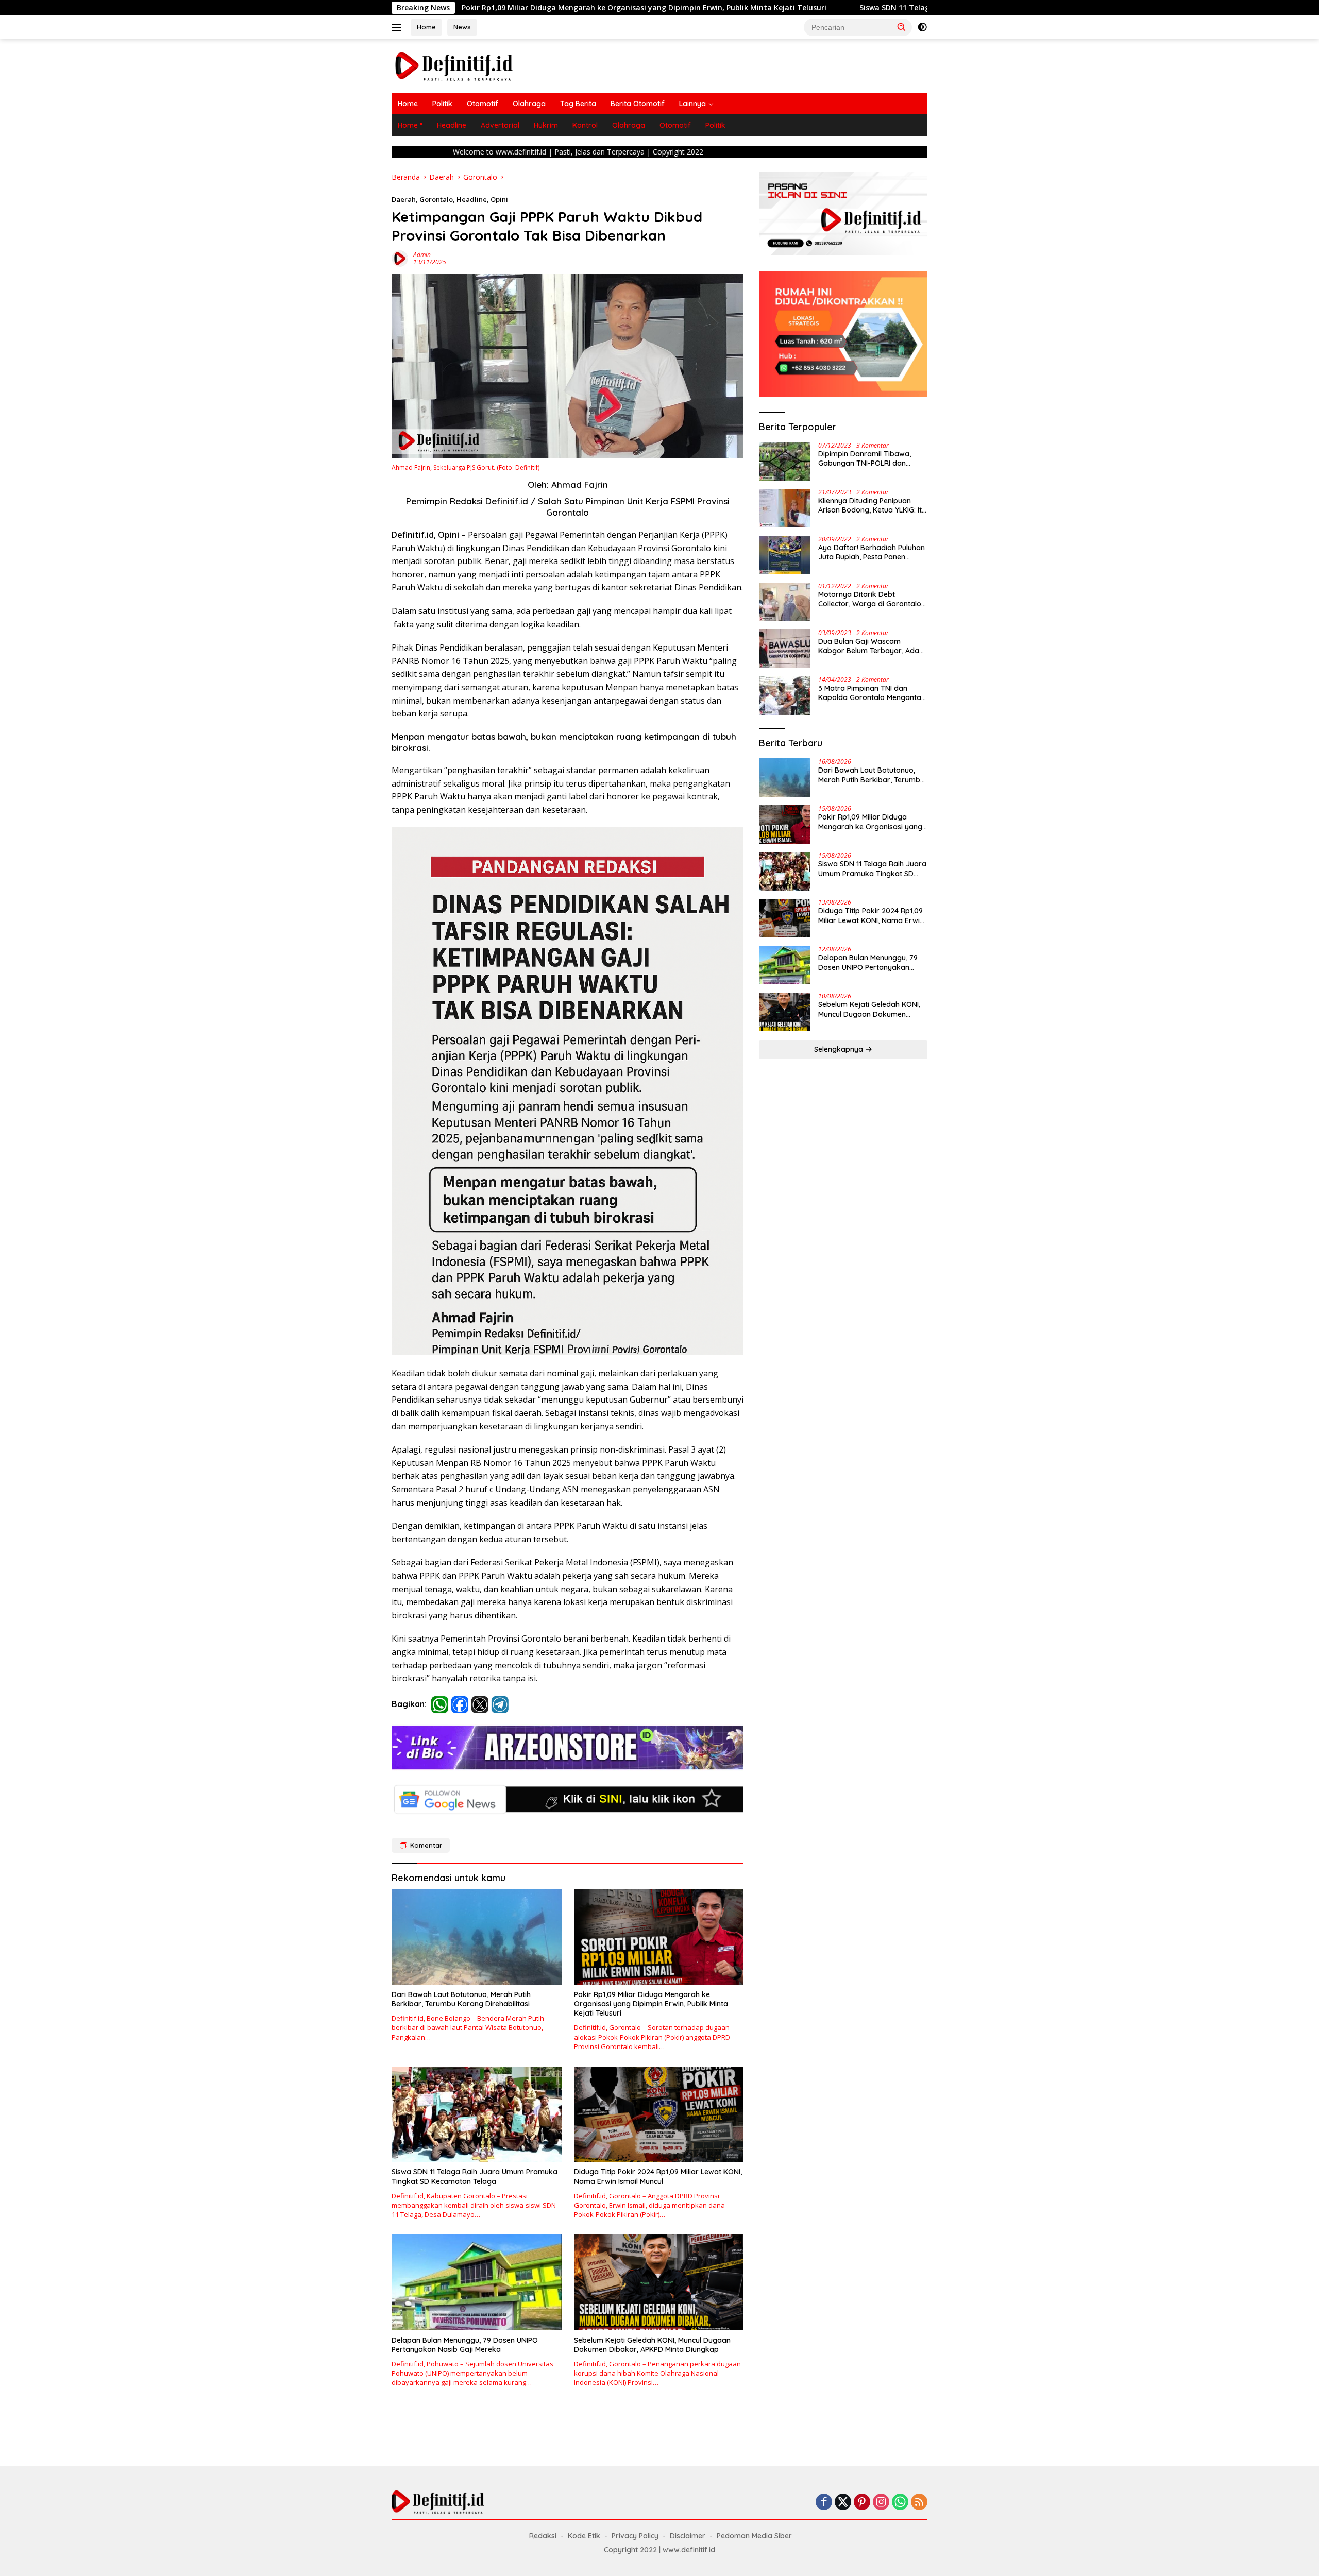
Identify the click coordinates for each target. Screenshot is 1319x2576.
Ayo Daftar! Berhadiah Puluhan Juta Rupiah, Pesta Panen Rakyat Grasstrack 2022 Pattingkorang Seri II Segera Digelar (872, 552)
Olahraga (529, 104)
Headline (452, 125)
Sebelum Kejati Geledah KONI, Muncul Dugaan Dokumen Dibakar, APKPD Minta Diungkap (652, 2345)
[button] (902, 27)
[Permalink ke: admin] (400, 257)
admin (422, 255)
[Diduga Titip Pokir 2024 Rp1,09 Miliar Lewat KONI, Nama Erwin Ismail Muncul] (659, 2114)
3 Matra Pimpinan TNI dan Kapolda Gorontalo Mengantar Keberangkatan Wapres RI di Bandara (871, 693)
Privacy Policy (635, 2536)
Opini (499, 199)
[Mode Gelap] (922, 27)
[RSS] (919, 2503)
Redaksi (543, 2536)
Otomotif (483, 104)
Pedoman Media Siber (754, 2536)
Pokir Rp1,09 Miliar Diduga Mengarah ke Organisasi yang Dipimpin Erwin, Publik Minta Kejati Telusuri (651, 2004)
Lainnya (692, 104)
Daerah (404, 199)
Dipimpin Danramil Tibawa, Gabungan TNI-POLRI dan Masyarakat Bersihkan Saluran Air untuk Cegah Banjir (871, 458)
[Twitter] (843, 2503)
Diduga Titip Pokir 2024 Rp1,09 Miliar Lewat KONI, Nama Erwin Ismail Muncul (658, 2176)
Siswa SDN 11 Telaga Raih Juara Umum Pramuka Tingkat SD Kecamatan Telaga (724, 8)
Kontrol (585, 125)
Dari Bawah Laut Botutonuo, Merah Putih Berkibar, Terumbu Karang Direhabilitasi (461, 1999)
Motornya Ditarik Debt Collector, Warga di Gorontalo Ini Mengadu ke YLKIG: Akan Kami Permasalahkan (870, 599)
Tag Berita (578, 104)
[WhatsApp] (900, 2503)
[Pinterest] (862, 2503)
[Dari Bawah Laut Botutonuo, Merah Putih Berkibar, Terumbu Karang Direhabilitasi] (477, 1937)
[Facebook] (824, 2503)
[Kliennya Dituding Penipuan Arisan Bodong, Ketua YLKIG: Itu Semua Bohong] (785, 508)
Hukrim (546, 125)
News (462, 27)
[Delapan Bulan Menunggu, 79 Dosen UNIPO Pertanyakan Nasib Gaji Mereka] (477, 2282)
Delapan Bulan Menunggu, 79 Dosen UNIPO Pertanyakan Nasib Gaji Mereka (465, 2345)
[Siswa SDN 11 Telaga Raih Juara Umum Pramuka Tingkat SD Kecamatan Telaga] (477, 2114)
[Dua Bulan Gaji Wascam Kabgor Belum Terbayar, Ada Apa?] (785, 649)
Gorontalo (436, 199)
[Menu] (399, 27)
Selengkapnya (840, 1049)
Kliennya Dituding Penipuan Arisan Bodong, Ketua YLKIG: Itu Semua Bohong (872, 505)
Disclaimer (688, 2536)
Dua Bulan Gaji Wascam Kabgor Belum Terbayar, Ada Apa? (869, 646)
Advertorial (500, 125)
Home (426, 27)
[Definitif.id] (454, 65)
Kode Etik (584, 2536)
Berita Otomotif (638, 104)
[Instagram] (881, 2503)
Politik (442, 104)
